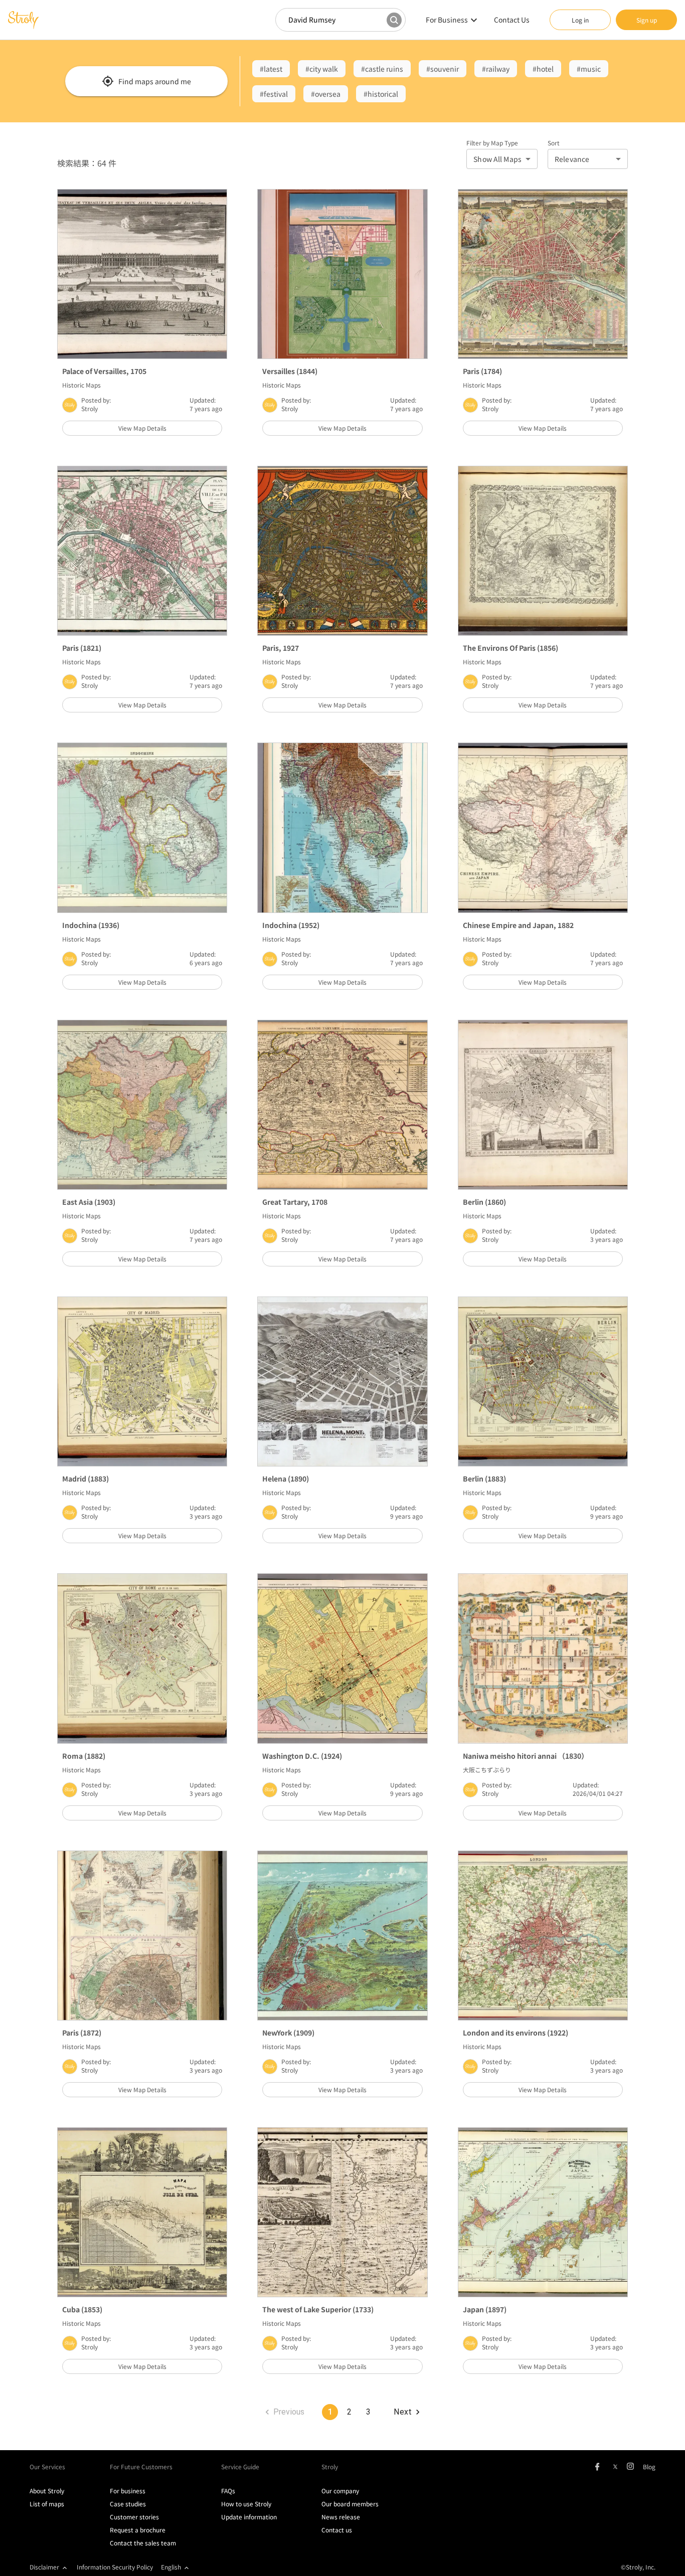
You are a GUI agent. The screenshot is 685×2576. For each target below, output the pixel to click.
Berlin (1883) (484, 1479)
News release (341, 2517)
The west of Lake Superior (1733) (318, 2309)
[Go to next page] (406, 2412)
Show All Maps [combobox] (497, 159)
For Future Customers (141, 2466)
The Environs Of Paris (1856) (510, 648)
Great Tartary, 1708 (295, 1202)
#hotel (543, 69)
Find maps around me (155, 81)
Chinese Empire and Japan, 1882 (518, 925)
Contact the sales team (143, 2543)
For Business (447, 20)
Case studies (128, 2504)
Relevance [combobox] (572, 159)
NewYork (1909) (288, 2033)
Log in (580, 20)
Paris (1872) (82, 2033)
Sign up (647, 20)
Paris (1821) (82, 648)
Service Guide (240, 2466)
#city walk (322, 69)
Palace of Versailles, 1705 (104, 371)
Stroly (90, 408)
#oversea (326, 94)
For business (128, 2491)
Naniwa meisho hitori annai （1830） (526, 1756)
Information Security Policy (115, 2567)
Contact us (337, 2530)
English (171, 2567)
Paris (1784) (482, 371)
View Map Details (142, 428)
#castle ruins (382, 69)
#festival (274, 94)
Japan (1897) (485, 2309)
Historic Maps (81, 385)
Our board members (350, 2504)
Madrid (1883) (85, 1479)
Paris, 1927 (281, 648)
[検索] (394, 20)
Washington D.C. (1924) (302, 1756)
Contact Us (512, 20)
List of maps (47, 2504)
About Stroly (47, 2491)
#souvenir (443, 69)
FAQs (228, 2491)
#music (589, 69)
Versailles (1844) (290, 371)
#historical (381, 94)
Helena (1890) (286, 1479)
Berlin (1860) (484, 1202)
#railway (496, 69)
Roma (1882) (84, 1756)
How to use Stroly (246, 2504)
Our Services (47, 2466)
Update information (249, 2517)
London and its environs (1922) (516, 2033)
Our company (340, 2491)
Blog (649, 2466)
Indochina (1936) (91, 925)
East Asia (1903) (89, 1202)
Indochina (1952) (291, 925)
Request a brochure (138, 2530)
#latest (271, 69)
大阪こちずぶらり (487, 1770)
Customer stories (134, 2517)
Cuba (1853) (82, 2309)
